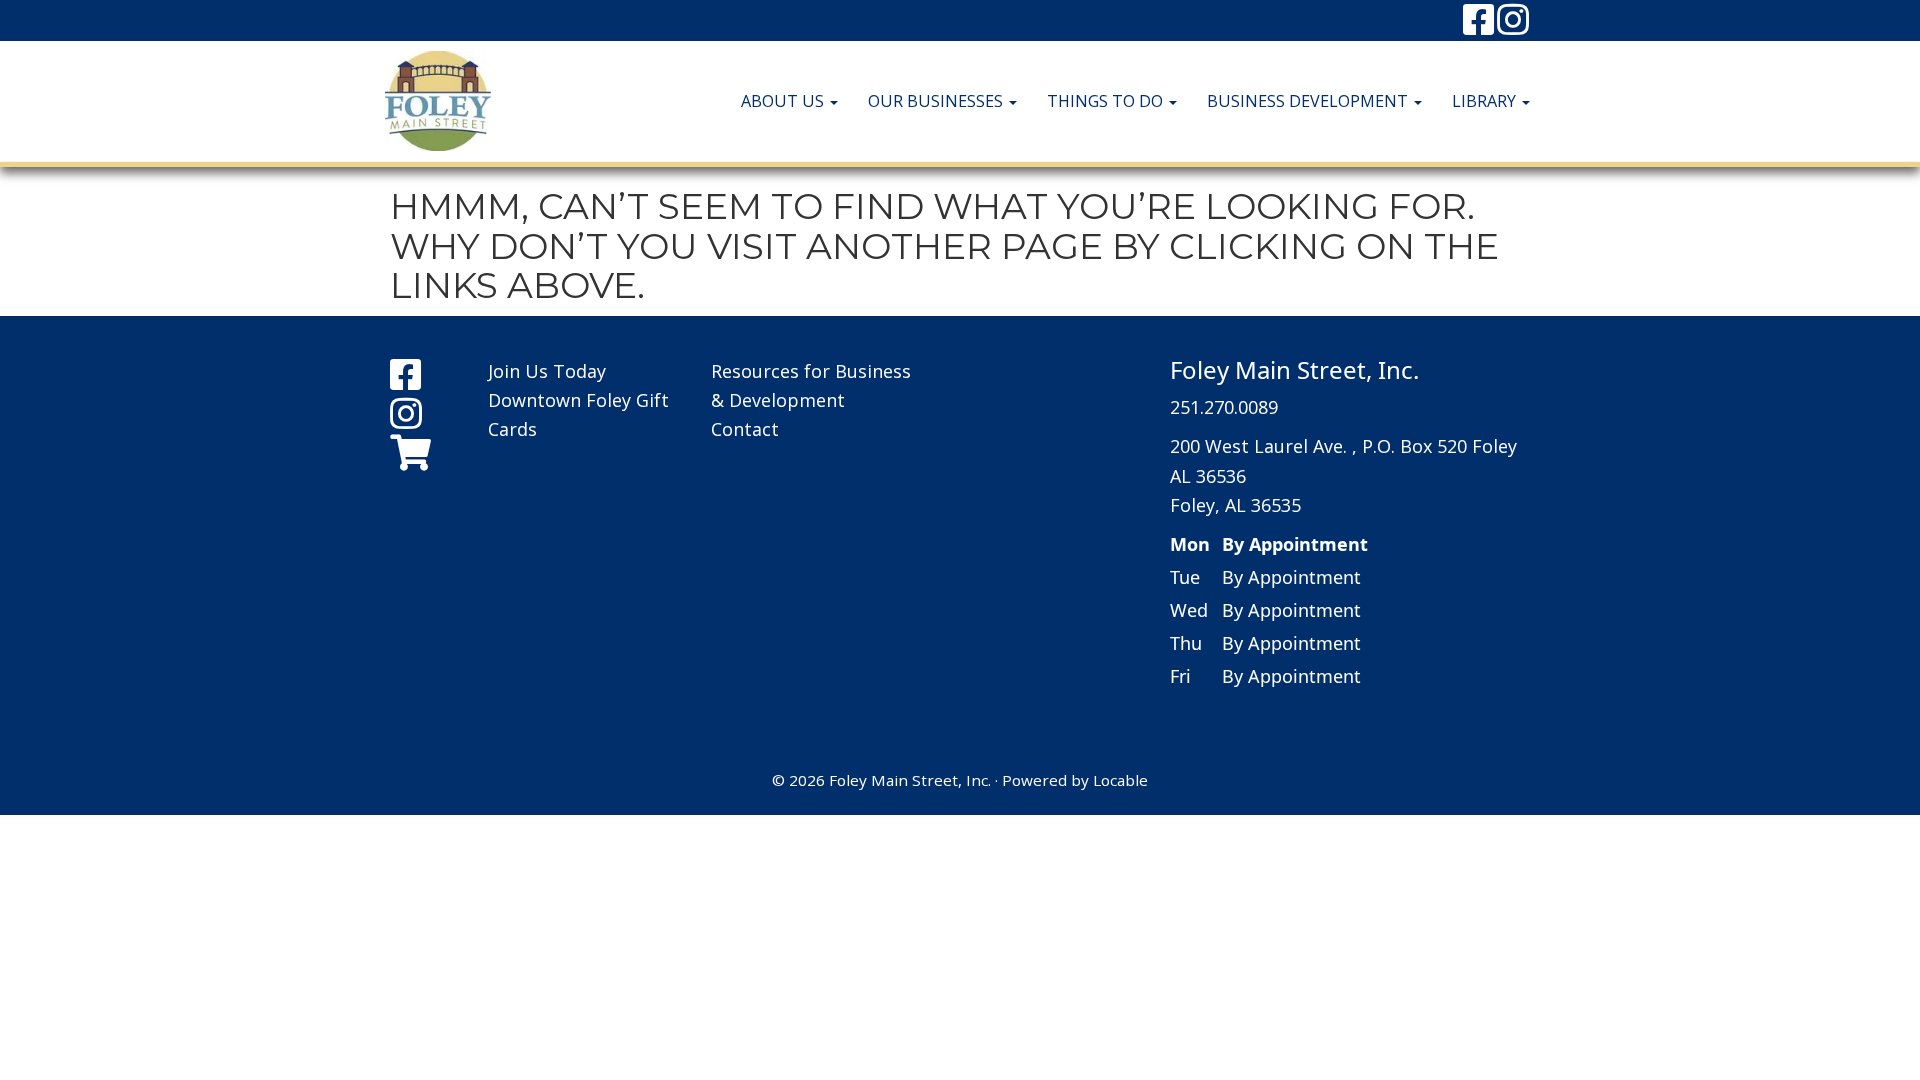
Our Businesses (937, 101)
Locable (1120, 780)
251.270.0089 (1224, 407)
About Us (784, 101)
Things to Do (1107, 101)
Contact (745, 429)
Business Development (1309, 101)
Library (1486, 101)
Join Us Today (547, 371)
